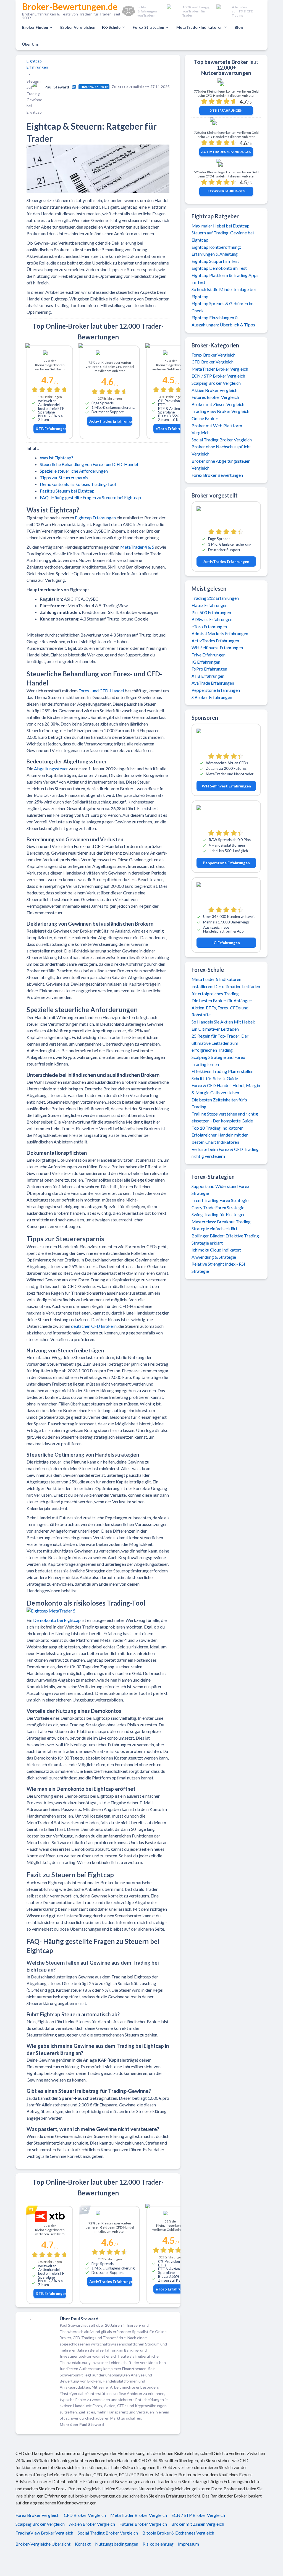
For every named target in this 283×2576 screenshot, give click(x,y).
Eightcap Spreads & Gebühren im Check (222, 307)
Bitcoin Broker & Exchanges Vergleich (178, 2533)
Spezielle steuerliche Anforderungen (74, 471)
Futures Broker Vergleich (215, 397)
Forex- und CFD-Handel (101, 691)
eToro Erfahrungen (172, 429)
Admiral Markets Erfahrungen (220, 633)
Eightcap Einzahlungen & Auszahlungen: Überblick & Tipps (223, 321)
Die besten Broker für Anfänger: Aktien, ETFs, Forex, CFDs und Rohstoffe (222, 1007)
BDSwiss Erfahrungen (212, 619)
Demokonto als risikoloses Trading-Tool (78, 484)
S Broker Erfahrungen (212, 697)
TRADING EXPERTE (94, 87)
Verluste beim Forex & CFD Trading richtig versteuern (225, 1153)
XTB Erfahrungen (51, 429)
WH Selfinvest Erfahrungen (217, 647)
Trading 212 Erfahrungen (215, 598)
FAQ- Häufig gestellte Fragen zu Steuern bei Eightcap (90, 497)
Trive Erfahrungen (209, 655)
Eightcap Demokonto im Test (219, 268)
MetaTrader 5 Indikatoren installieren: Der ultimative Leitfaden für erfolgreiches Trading (226, 986)
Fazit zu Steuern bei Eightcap (67, 491)
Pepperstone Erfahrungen (216, 690)
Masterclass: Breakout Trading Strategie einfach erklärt (221, 1225)
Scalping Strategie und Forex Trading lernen (218, 1061)
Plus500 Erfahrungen (211, 612)
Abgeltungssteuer (51, 769)
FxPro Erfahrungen (209, 669)
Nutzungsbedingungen (117, 2544)
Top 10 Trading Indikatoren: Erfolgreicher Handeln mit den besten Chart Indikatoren (220, 1135)
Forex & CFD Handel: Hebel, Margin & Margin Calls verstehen (226, 1089)
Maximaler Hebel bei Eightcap (221, 226)
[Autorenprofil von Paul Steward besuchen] (74, 87)
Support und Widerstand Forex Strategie (220, 1190)
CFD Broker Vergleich (213, 362)
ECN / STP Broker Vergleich (218, 376)
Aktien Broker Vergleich (214, 390)
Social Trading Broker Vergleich (222, 440)
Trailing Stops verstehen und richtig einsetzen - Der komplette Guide (225, 1117)
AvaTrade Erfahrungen (213, 683)
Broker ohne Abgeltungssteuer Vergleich (221, 464)
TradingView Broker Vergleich (220, 411)
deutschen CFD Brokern (94, 1326)
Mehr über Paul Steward (82, 2424)
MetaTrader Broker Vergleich (220, 369)
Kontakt (83, 2544)
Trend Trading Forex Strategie (220, 1200)
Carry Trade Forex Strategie (218, 1207)
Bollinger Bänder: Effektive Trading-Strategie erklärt (226, 1239)
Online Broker (205, 418)
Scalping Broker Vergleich (216, 383)
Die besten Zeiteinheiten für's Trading (219, 1103)
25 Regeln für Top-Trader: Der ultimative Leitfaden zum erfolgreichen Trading (220, 1043)
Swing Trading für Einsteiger (218, 1214)
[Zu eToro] (171, 354)
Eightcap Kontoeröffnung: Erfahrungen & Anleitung (216, 251)
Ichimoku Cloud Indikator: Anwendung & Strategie (216, 1253)
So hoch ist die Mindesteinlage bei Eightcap (224, 293)
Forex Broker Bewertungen (217, 475)
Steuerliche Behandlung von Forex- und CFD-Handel (89, 464)
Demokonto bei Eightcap (57, 1620)
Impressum (188, 2544)
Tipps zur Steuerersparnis (64, 477)
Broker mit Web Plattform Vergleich (217, 429)
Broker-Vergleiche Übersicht (43, 2544)
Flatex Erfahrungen (209, 605)
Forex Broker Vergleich (213, 355)
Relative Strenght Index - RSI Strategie (218, 1267)
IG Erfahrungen (206, 662)
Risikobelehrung (158, 2544)
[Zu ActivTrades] (110, 355)
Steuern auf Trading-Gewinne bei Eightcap (223, 236)
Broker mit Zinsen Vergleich (218, 404)
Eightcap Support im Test (215, 261)
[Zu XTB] (50, 354)
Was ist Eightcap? (57, 458)
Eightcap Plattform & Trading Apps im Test (225, 279)
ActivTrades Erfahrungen (111, 421)
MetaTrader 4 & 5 (137, 547)
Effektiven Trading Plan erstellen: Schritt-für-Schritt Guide (223, 1075)
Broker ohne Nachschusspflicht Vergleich (221, 450)
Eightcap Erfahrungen (37, 64)
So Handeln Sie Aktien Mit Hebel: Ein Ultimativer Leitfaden (223, 1025)
